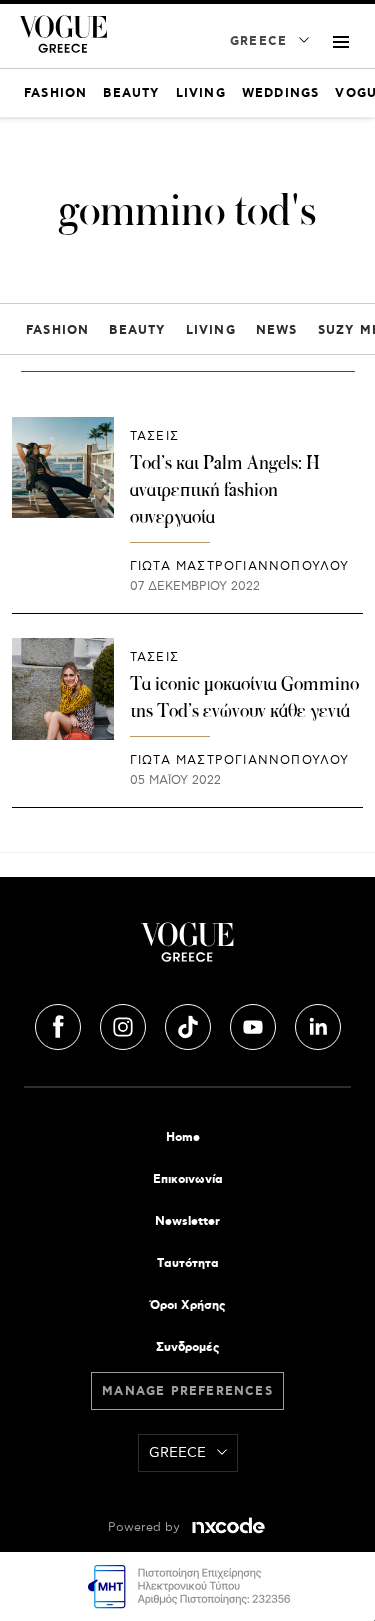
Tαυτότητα (188, 1263)
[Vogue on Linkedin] (318, 1024)
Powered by (146, 1527)
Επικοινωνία (188, 1179)
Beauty (137, 330)
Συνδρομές (187, 1347)
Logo (187, 950)
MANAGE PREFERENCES (187, 1391)
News (277, 330)
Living (211, 330)
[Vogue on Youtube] (255, 1024)
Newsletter (187, 1221)
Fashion (57, 330)
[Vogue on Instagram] (125, 1024)
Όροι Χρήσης (187, 1305)
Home (183, 1137)
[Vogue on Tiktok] (190, 1024)
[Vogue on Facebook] (60, 1024)
